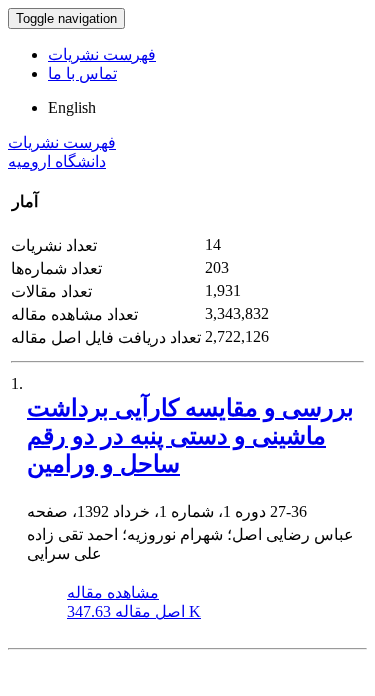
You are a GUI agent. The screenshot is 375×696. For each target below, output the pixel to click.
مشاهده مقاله (113, 592)
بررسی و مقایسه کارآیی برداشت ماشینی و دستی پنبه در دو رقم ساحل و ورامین (190, 436)
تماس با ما (82, 73)
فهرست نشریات (102, 54)
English (72, 107)
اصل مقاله (134, 611)
